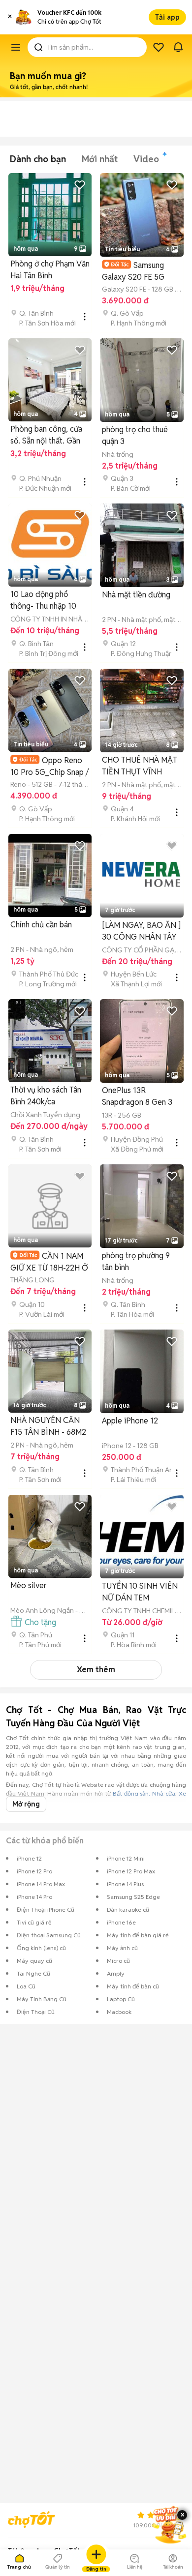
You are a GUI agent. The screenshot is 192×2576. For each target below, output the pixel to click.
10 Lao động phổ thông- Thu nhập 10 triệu (43, 601)
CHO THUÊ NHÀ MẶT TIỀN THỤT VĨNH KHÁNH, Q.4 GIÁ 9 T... (140, 766)
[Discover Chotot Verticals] (16, 47)
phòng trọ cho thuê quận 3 (135, 435)
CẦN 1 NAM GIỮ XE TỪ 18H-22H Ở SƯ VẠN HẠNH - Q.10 (49, 1262)
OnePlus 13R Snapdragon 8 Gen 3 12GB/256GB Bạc (137, 1097)
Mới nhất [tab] (100, 159)
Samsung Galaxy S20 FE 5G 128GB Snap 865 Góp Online (139, 271)
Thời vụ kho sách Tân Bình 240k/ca (46, 1096)
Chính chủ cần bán (41, 925)
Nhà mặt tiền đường (136, 595)
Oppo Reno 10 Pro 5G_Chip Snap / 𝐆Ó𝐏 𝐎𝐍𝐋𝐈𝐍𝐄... (49, 766)
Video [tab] (146, 159)
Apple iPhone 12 (130, 1421)
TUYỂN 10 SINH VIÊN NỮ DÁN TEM (140, 1592)
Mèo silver (29, 1585)
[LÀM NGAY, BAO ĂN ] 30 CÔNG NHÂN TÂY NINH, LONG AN (141, 932)
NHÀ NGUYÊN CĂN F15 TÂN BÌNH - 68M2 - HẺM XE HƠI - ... (48, 1427)
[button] (10, 17)
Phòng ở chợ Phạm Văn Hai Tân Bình (50, 270)
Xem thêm (96, 1670)
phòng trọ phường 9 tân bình (136, 1261)
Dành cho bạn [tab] (38, 159)
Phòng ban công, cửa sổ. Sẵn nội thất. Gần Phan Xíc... (46, 435)
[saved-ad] (159, 47)
